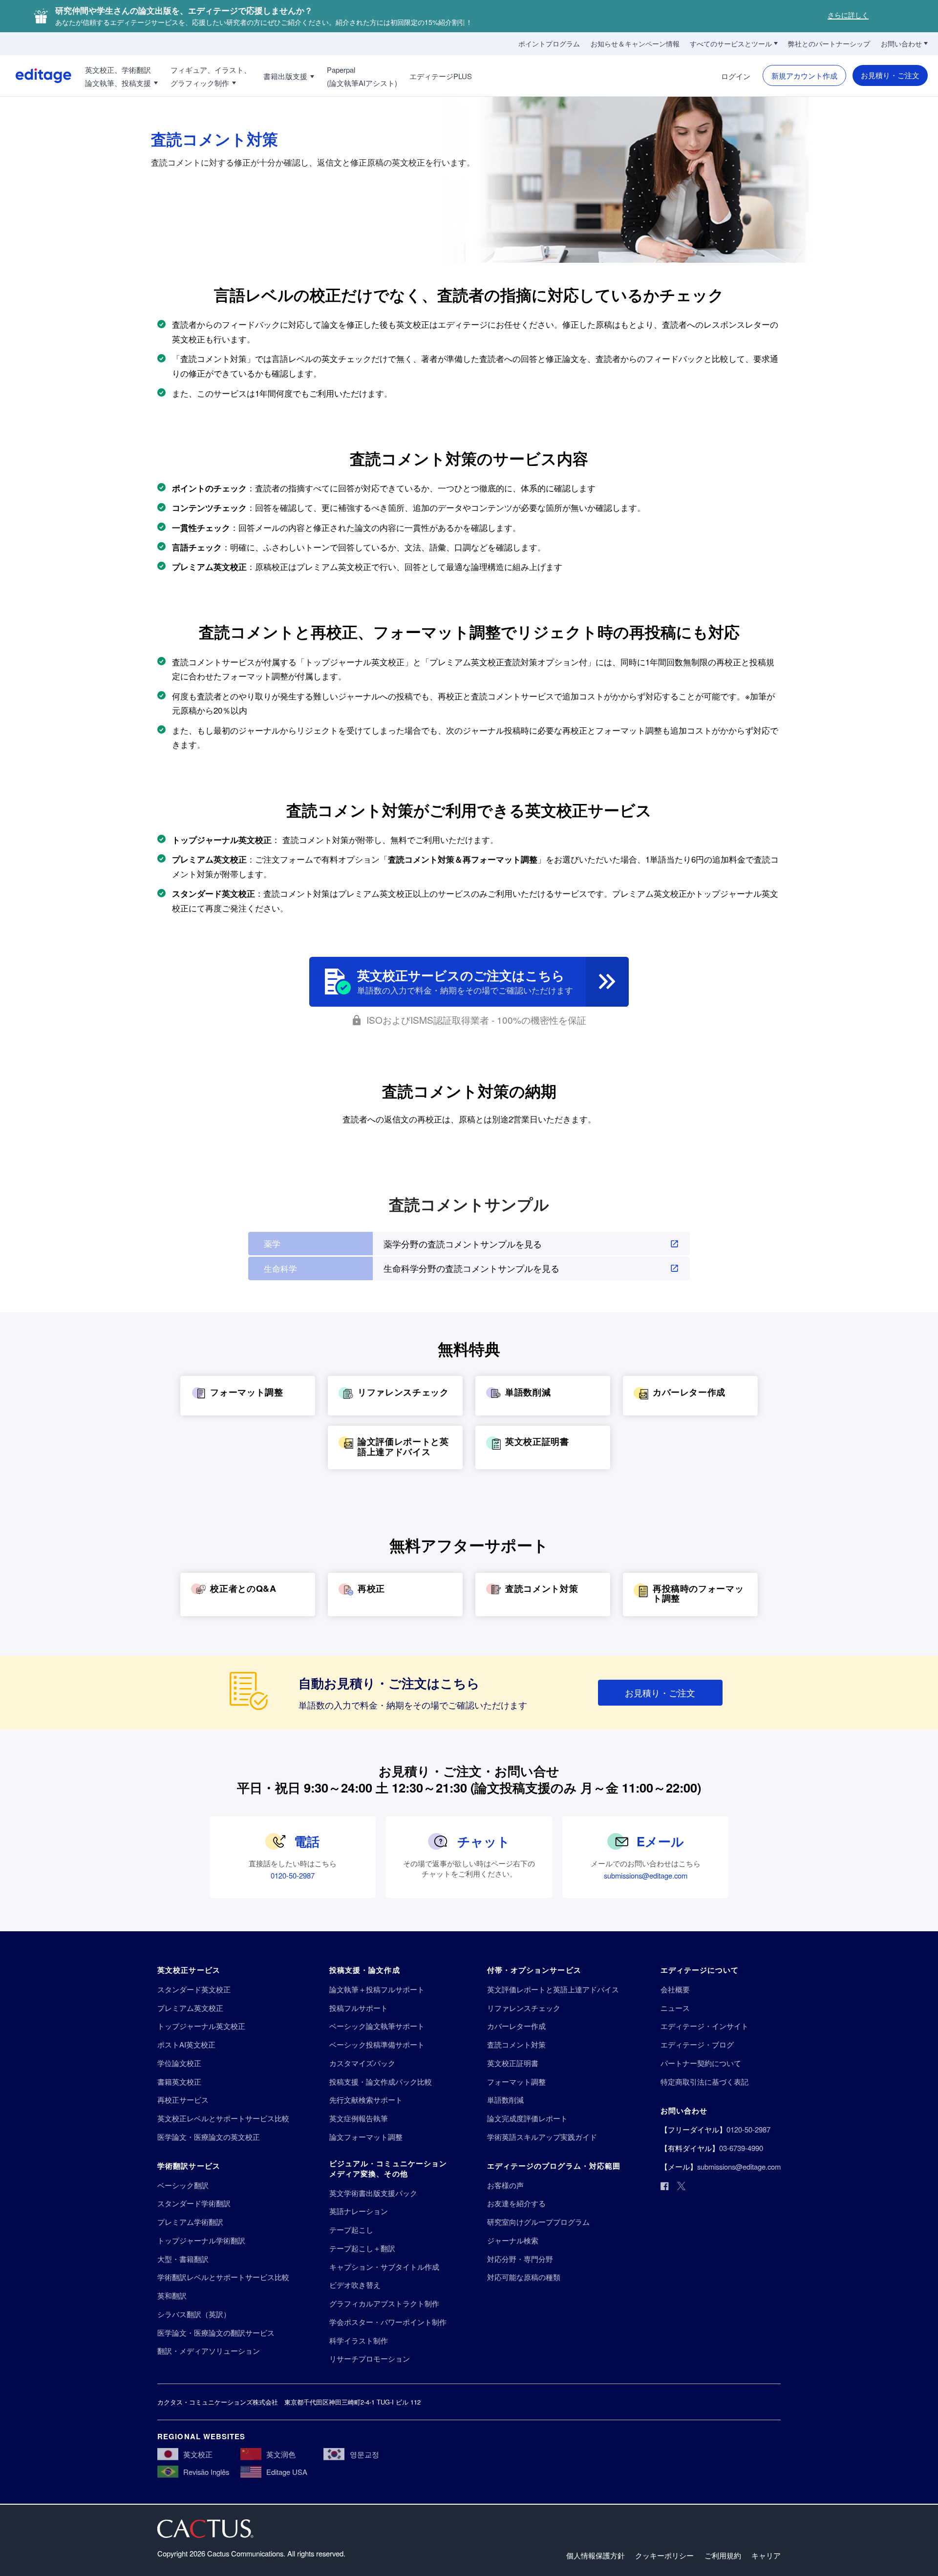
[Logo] (36, 76)
